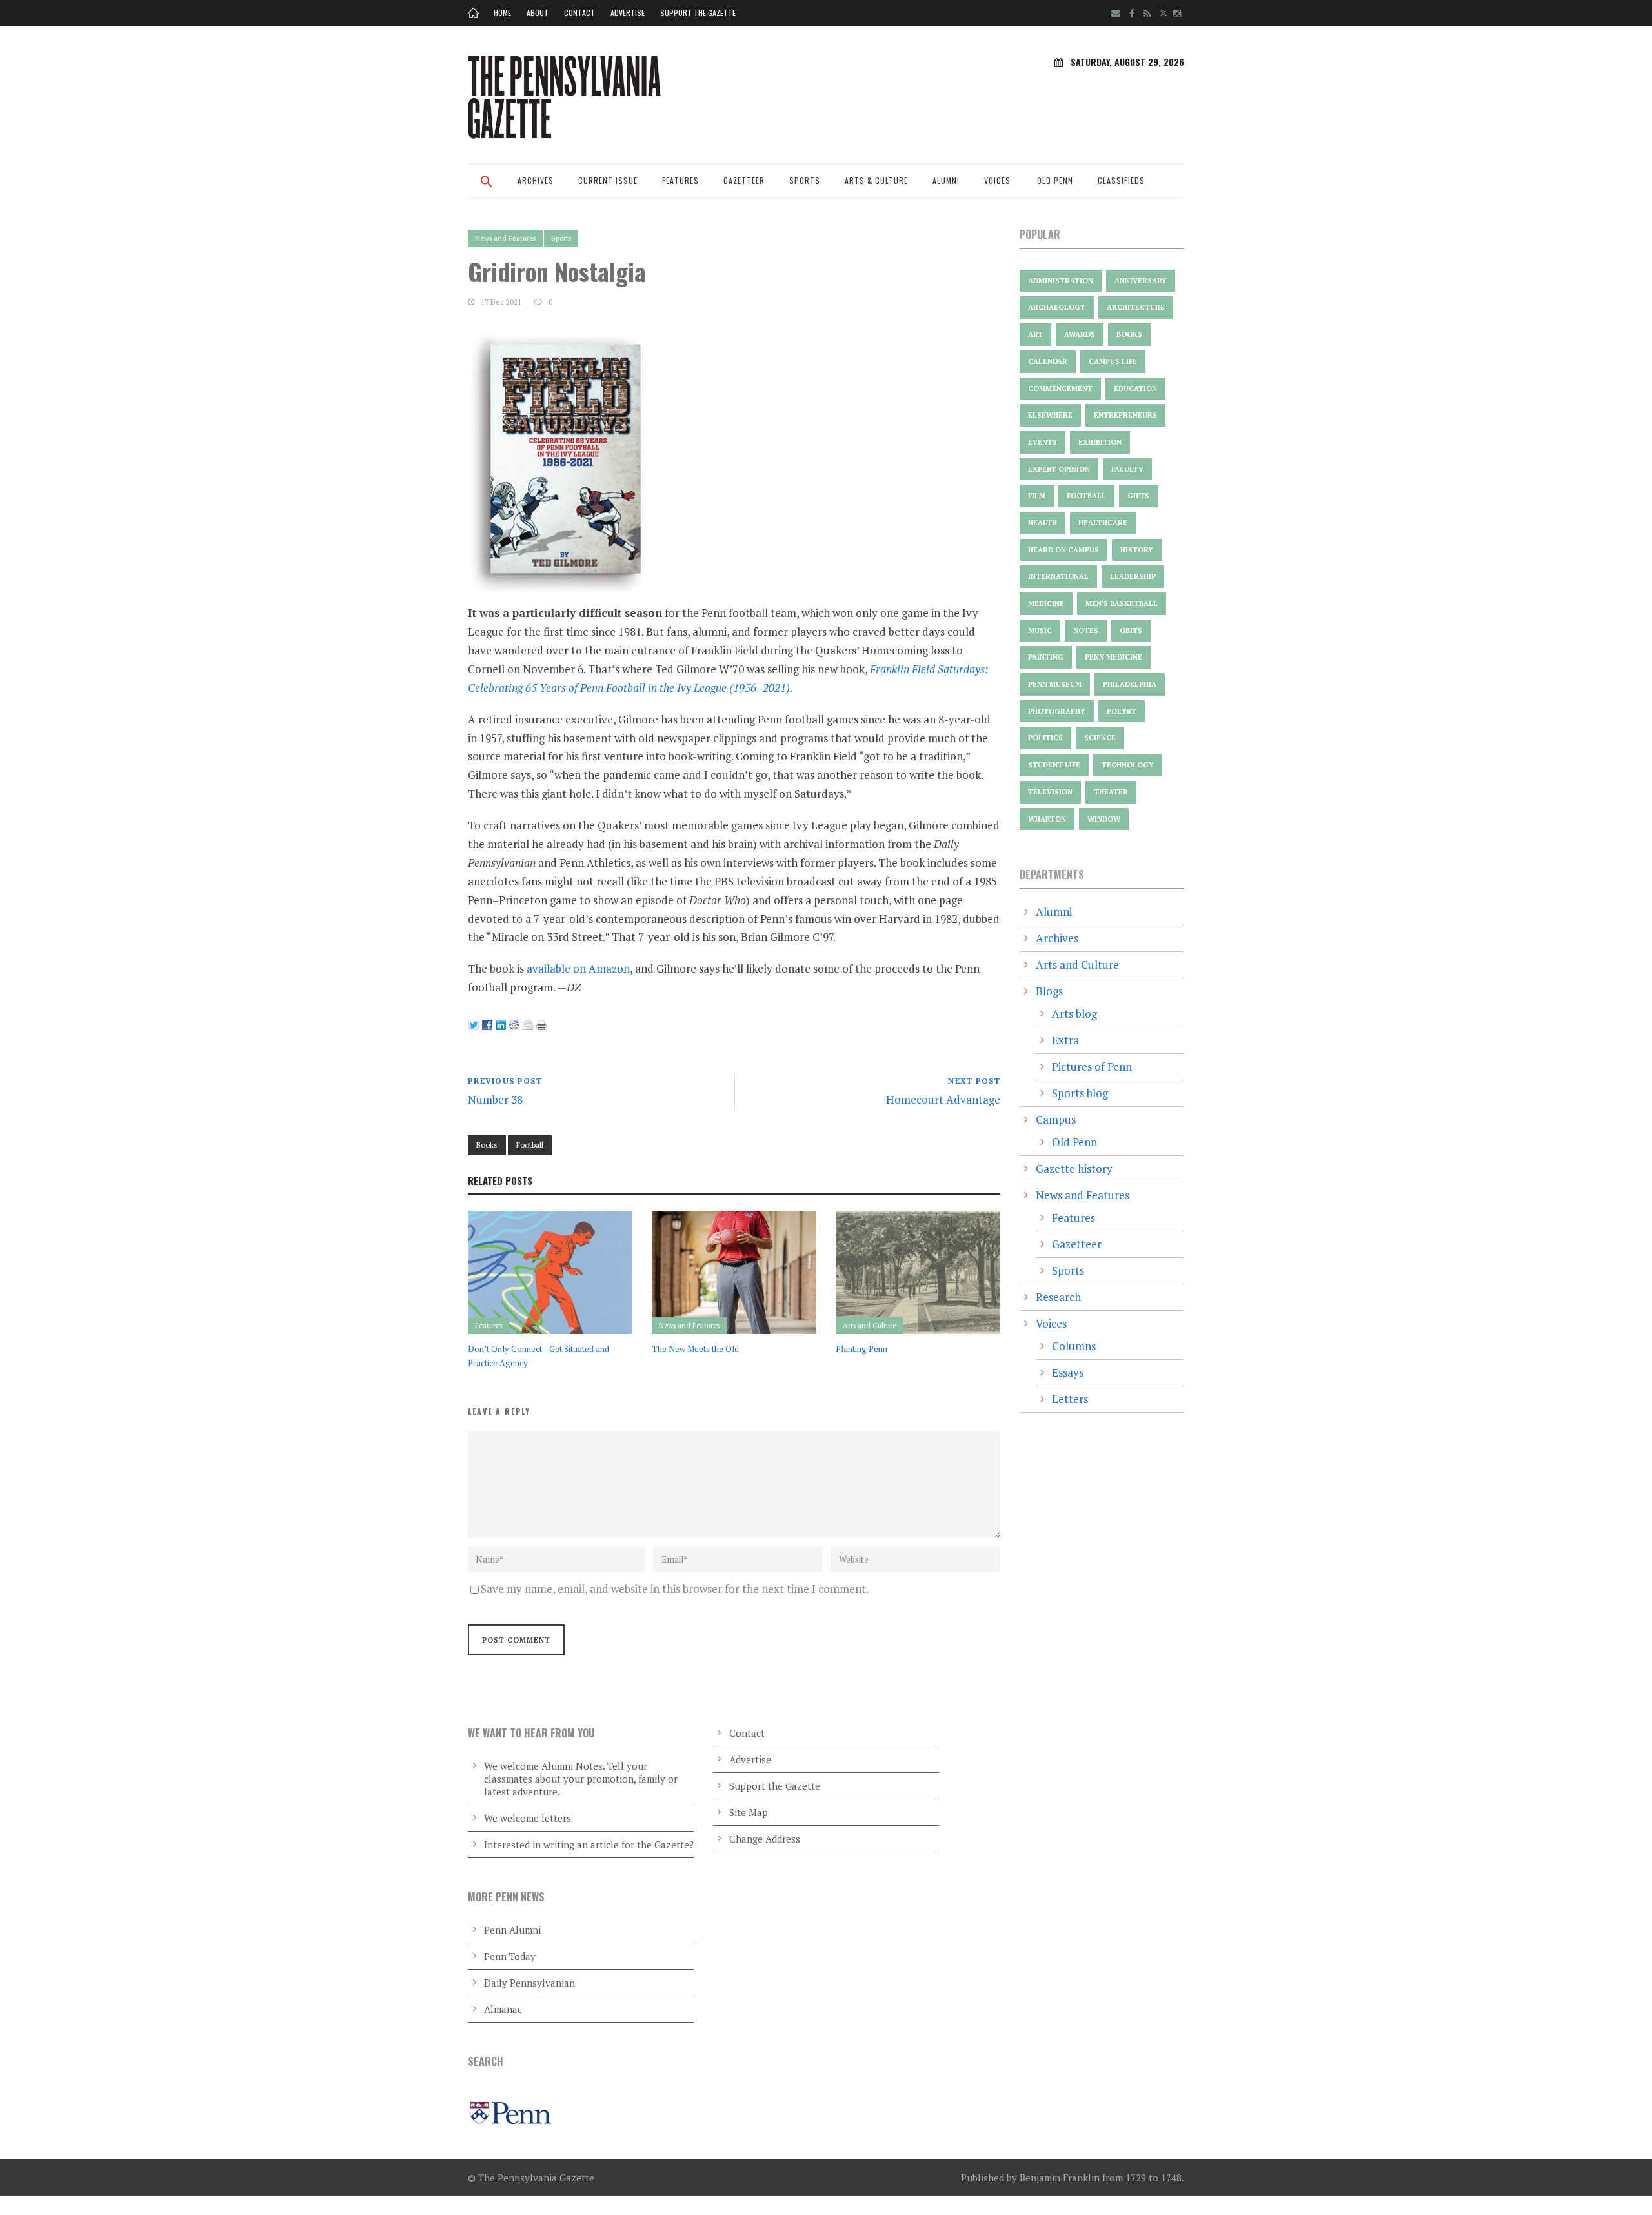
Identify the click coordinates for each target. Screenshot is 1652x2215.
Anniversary (1141, 281)
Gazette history (1074, 1168)
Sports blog (1080, 1093)
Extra (1065, 1040)
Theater (1111, 792)
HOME (502, 13)
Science (1100, 738)
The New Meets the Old (695, 1349)
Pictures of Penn (1092, 1067)
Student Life (1054, 765)
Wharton (1047, 819)
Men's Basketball (1122, 603)
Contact (579, 13)
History (1137, 550)
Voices (997, 180)
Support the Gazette (698, 13)
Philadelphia (1130, 684)
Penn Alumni (512, 1930)
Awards (1080, 334)
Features (680, 180)
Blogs (1049, 991)
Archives (536, 180)
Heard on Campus (1063, 550)
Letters (1070, 1399)
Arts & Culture (876, 180)
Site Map (749, 1812)
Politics (1045, 738)
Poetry (1122, 711)
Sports (805, 180)
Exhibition (1100, 442)
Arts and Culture (870, 1326)
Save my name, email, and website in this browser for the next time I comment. (675, 1589)
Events (1043, 442)
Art (1035, 334)
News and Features (505, 238)
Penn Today (510, 1956)
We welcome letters (528, 1818)
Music (1040, 631)
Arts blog (1074, 1014)
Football (530, 1145)
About (538, 13)
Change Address (765, 1839)
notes (1086, 631)
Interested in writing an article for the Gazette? (589, 1845)
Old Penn (1055, 180)
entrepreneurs (1125, 415)
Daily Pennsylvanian (529, 1983)
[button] (487, 190)
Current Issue (608, 180)
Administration (1061, 281)
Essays (1068, 1372)
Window (1104, 819)
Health (1043, 523)
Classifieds (1121, 180)
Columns (1074, 1346)
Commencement (1060, 389)
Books (487, 1145)
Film (1037, 496)
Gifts (1138, 496)
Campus (1056, 1119)
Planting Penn (861, 1349)
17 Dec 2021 (501, 302)
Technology (1128, 765)
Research (1058, 1297)
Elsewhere (1050, 415)
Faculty (1127, 469)
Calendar (1048, 361)
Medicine (1046, 603)
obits (1131, 631)
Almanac (503, 2009)
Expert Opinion (1059, 469)
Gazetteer (744, 180)
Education (1135, 389)
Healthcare (1103, 523)
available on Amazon (578, 968)
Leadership (1133, 576)
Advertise (628, 13)
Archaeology (1057, 307)
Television (1050, 792)
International (1058, 576)
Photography (1057, 711)
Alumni (946, 180)
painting (1046, 657)
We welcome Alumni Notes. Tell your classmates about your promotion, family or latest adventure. (581, 1779)
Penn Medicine (1113, 657)
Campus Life (1113, 361)
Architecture (1136, 307)
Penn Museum (1055, 684)
